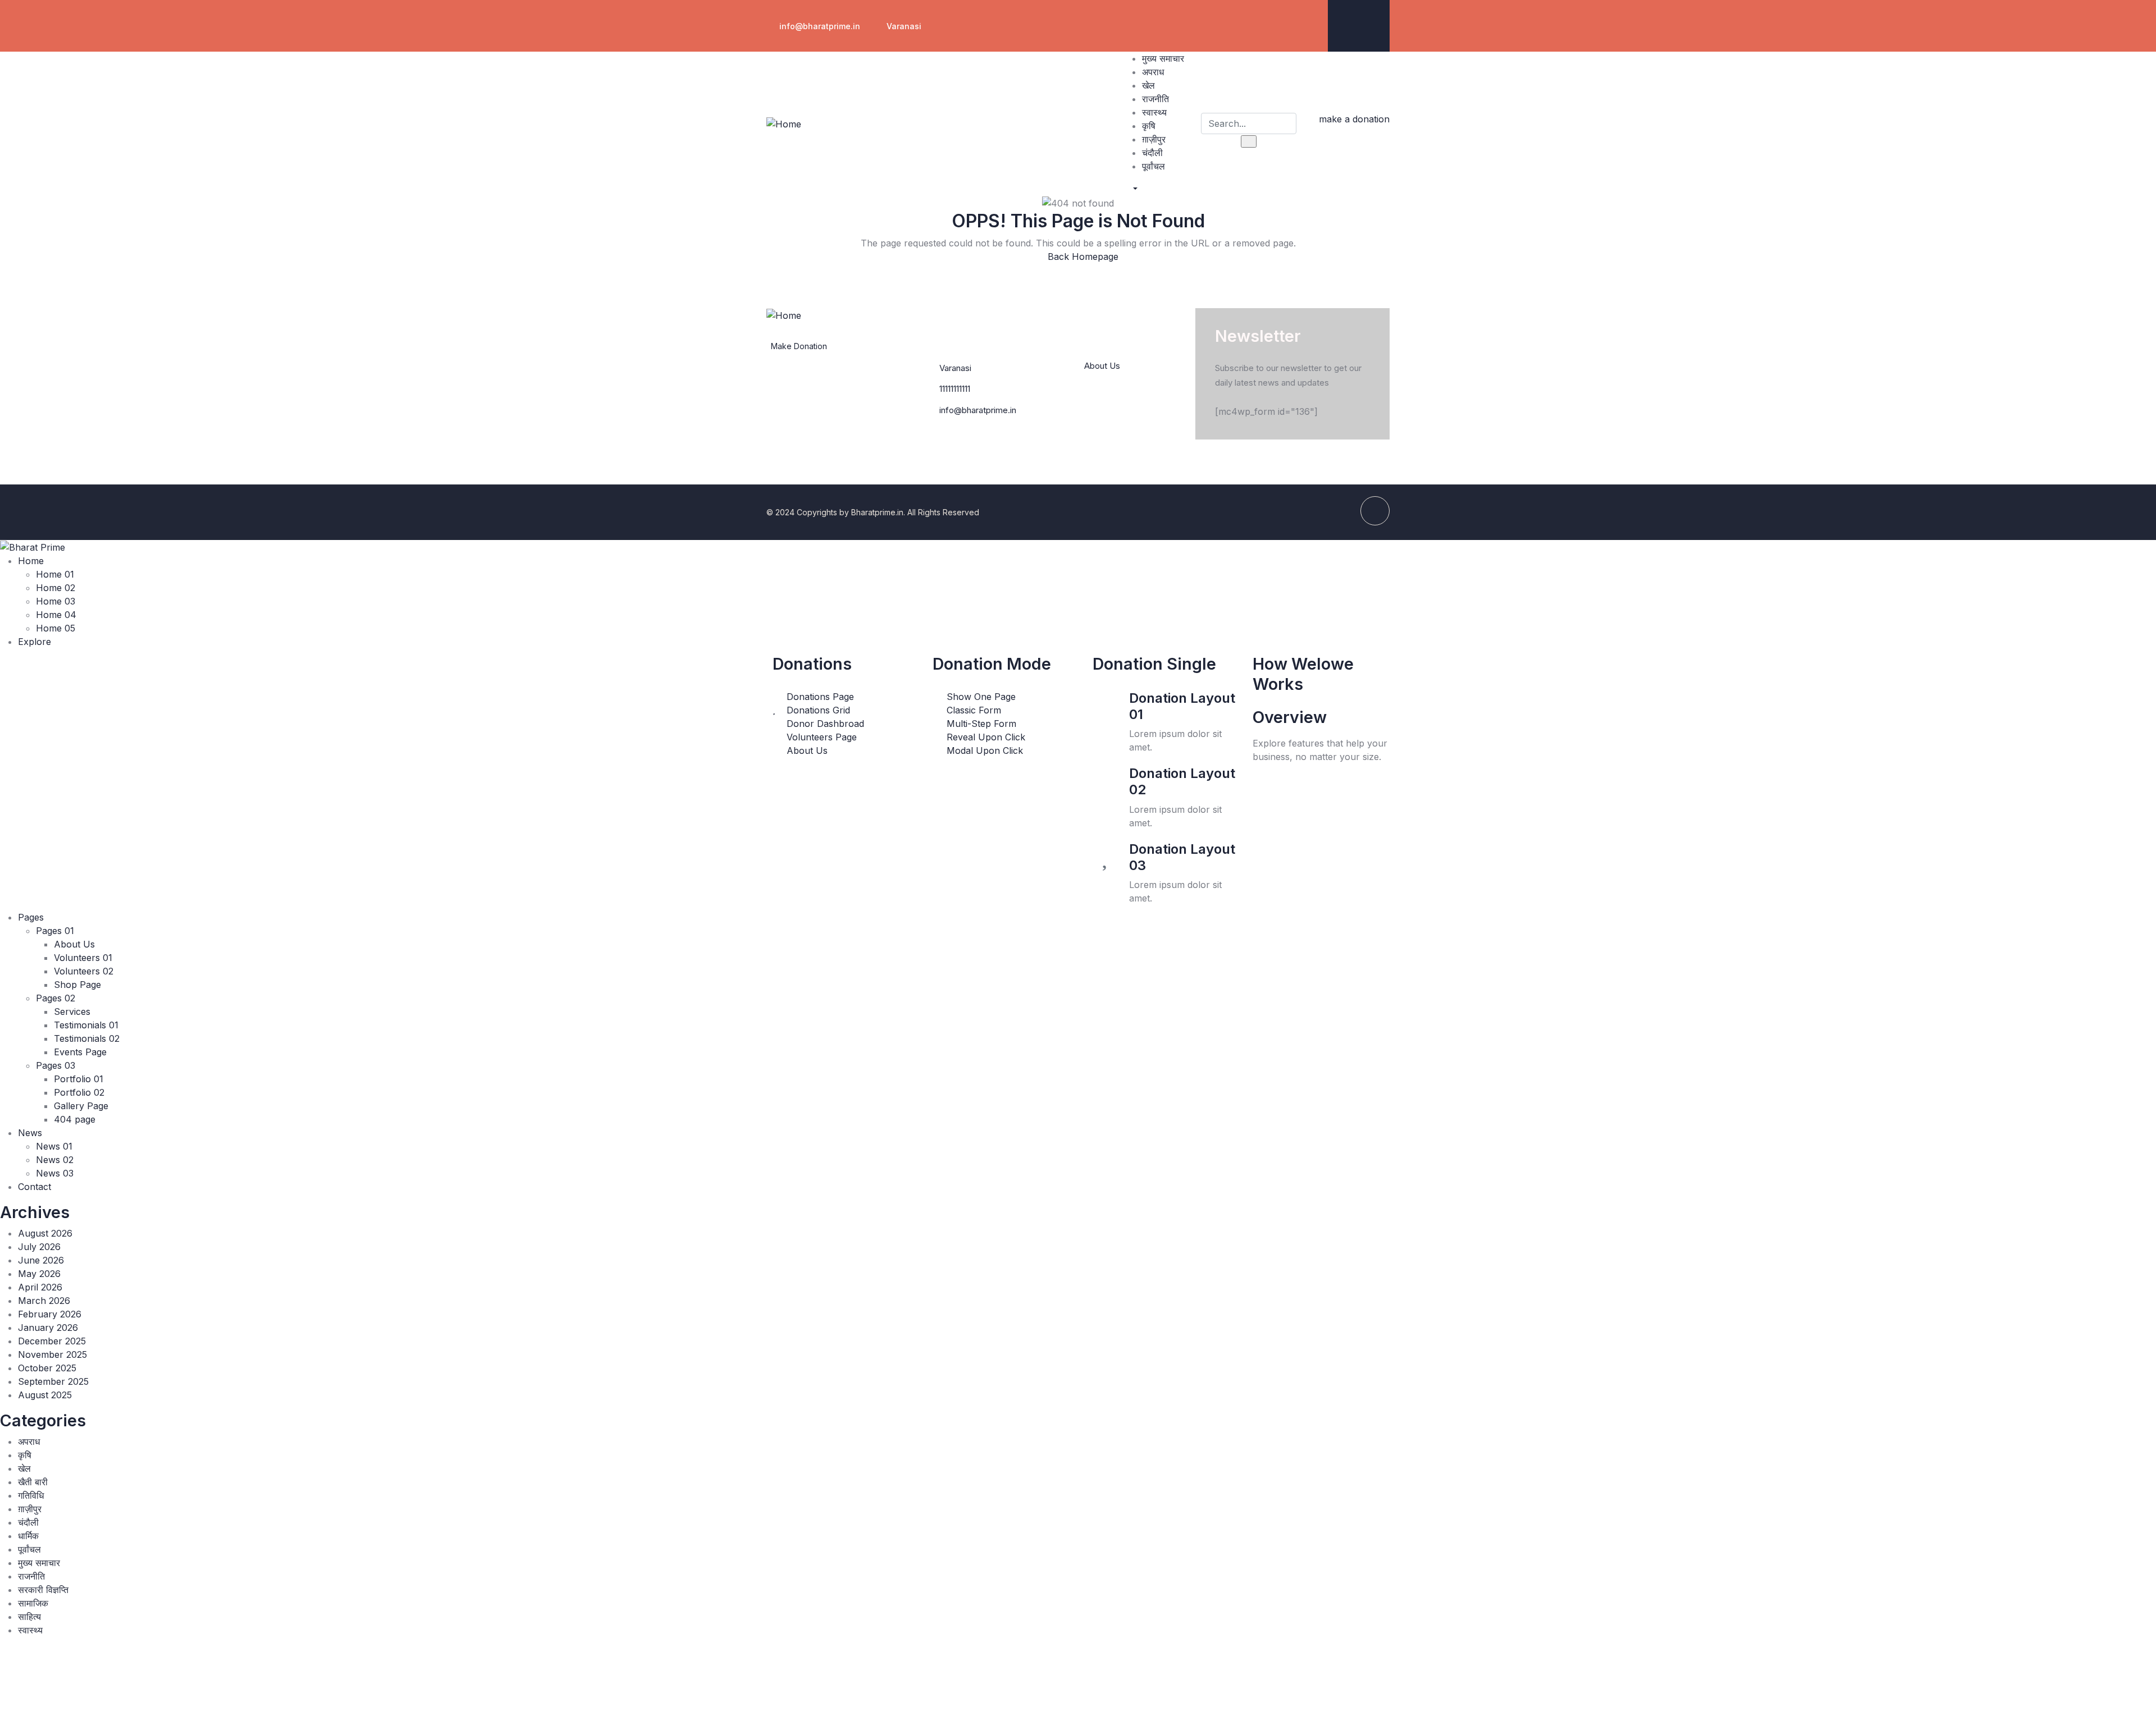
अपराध (29, 1441)
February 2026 (50, 1314)
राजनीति (31, 1576)
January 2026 (48, 1328)
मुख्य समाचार (39, 1563)
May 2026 (39, 1274)
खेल (24, 1468)
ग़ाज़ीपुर (30, 1509)
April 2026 (40, 1287)
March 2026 (44, 1301)
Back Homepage (1082, 257)
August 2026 (45, 1233)
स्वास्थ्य (30, 1630)
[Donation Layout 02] (1107, 779)
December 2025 (52, 1341)
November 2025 (52, 1354)
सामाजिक (33, 1603)
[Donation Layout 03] (1107, 855)
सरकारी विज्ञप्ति (43, 1590)
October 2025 (47, 1368)
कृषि (25, 1455)
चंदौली (28, 1522)
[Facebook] (1370, 24)
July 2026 (39, 1247)
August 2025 (45, 1395)
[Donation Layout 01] (1107, 704)
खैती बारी (33, 1482)
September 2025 (53, 1381)
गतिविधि (31, 1495)
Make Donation (799, 346)
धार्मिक (28, 1536)
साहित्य (29, 1617)
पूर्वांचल (29, 1549)
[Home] (784, 123)
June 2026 (41, 1260)
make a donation (1354, 119)
